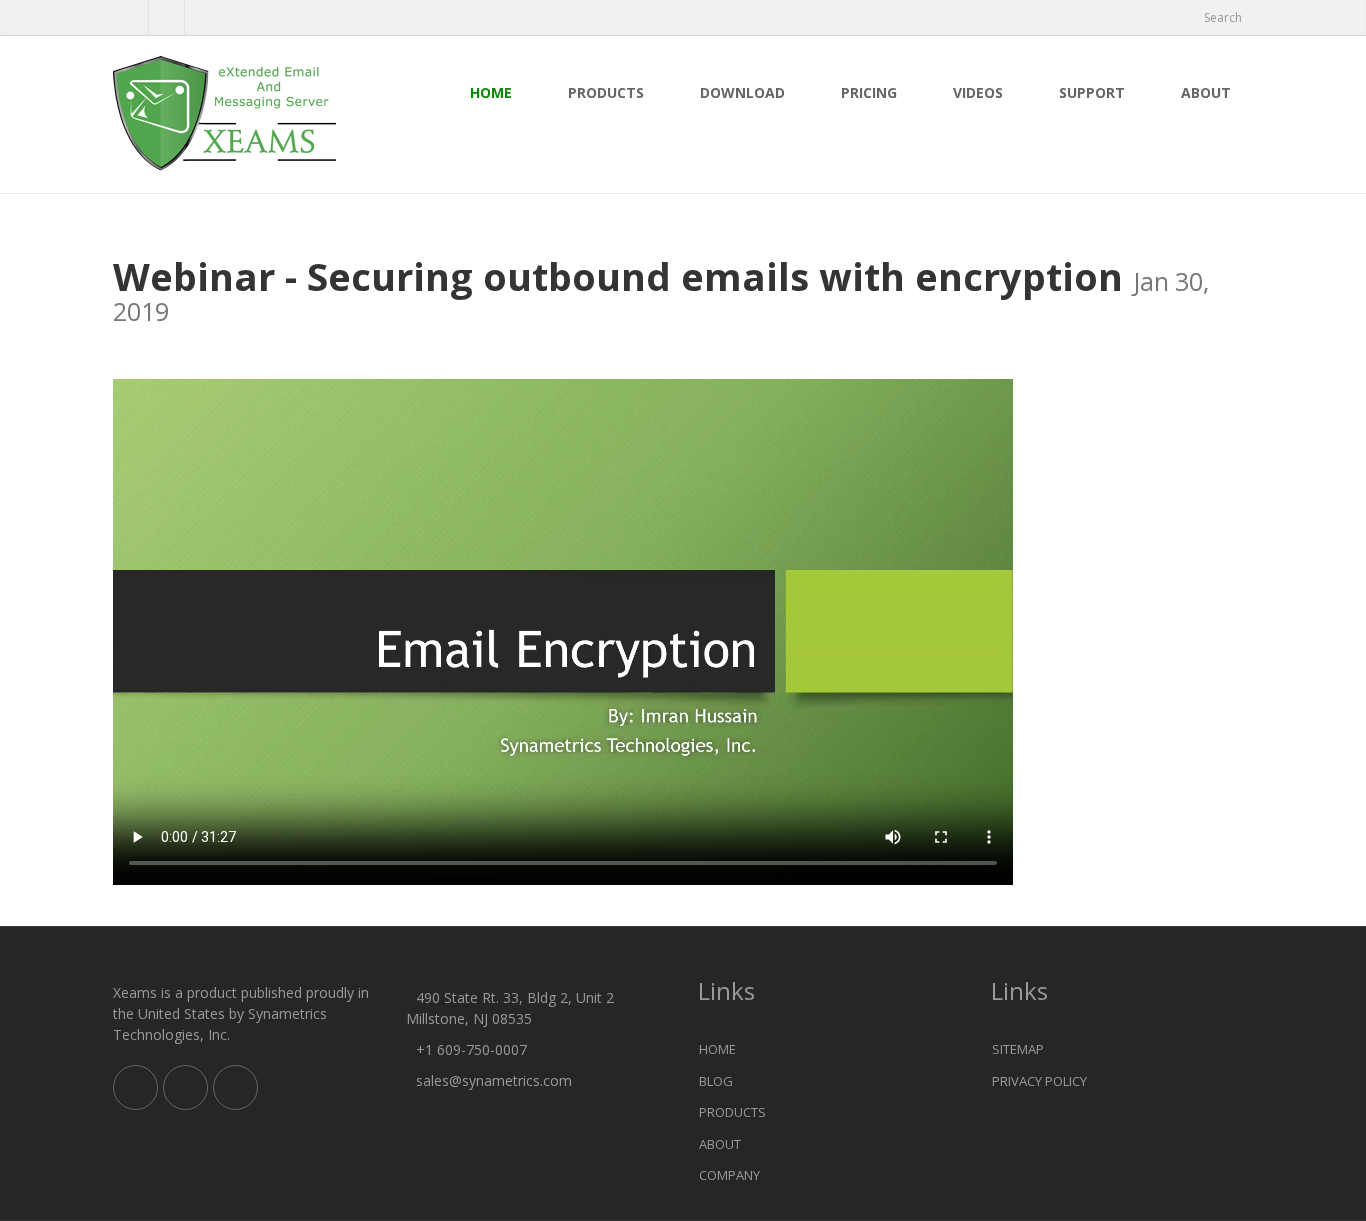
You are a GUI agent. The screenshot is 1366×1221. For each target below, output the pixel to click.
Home (491, 92)
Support (1092, 92)
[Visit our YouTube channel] (202, 18)
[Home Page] (244, 114)
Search (1223, 17)
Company (729, 1175)
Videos (978, 92)
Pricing (869, 92)
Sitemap (1018, 1049)
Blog (716, 1081)
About (1206, 92)
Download (742, 92)
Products (606, 92)
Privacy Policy (1039, 1081)
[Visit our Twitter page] (185, 1087)
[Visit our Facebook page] (166, 18)
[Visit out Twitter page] (130, 18)
